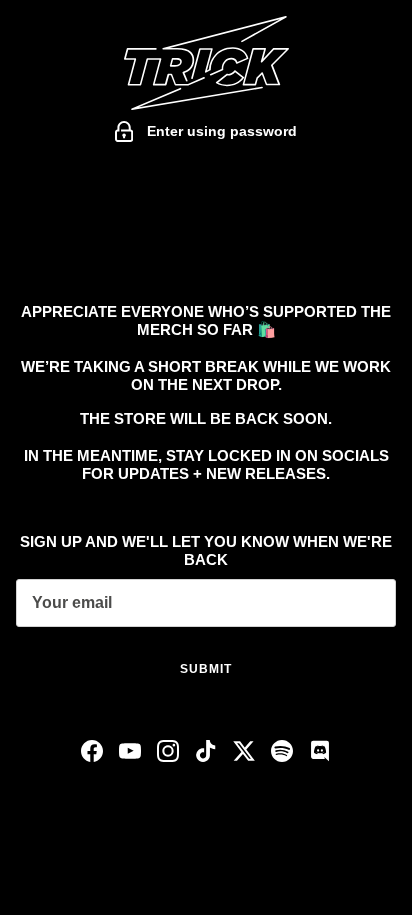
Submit (206, 669)
